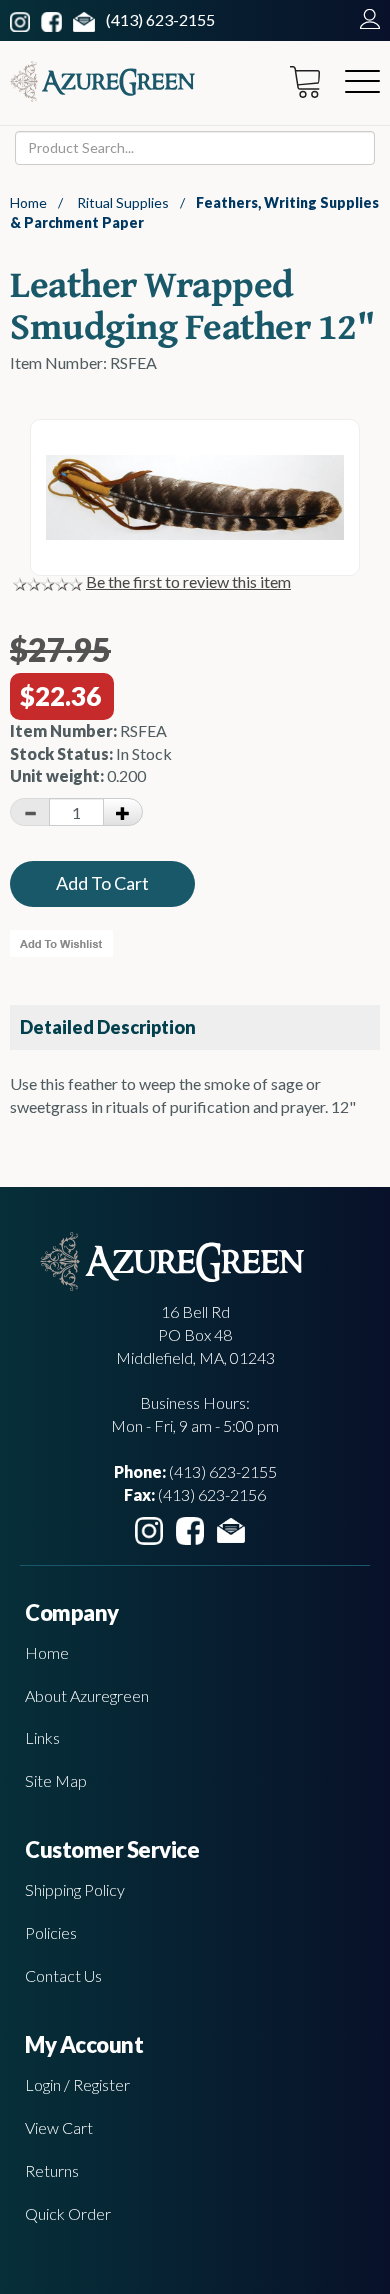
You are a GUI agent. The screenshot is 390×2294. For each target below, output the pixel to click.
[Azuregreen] (102, 81)
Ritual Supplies (123, 202)
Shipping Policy (75, 1889)
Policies (51, 1932)
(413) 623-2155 (160, 19)
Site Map (56, 1780)
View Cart (59, 2127)
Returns (52, 2170)
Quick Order (68, 2213)
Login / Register (77, 2084)
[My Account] (365, 19)
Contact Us (63, 1975)
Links (42, 1737)
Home (28, 202)
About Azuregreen (87, 1695)
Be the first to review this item (188, 581)
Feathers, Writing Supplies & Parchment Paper (194, 212)
